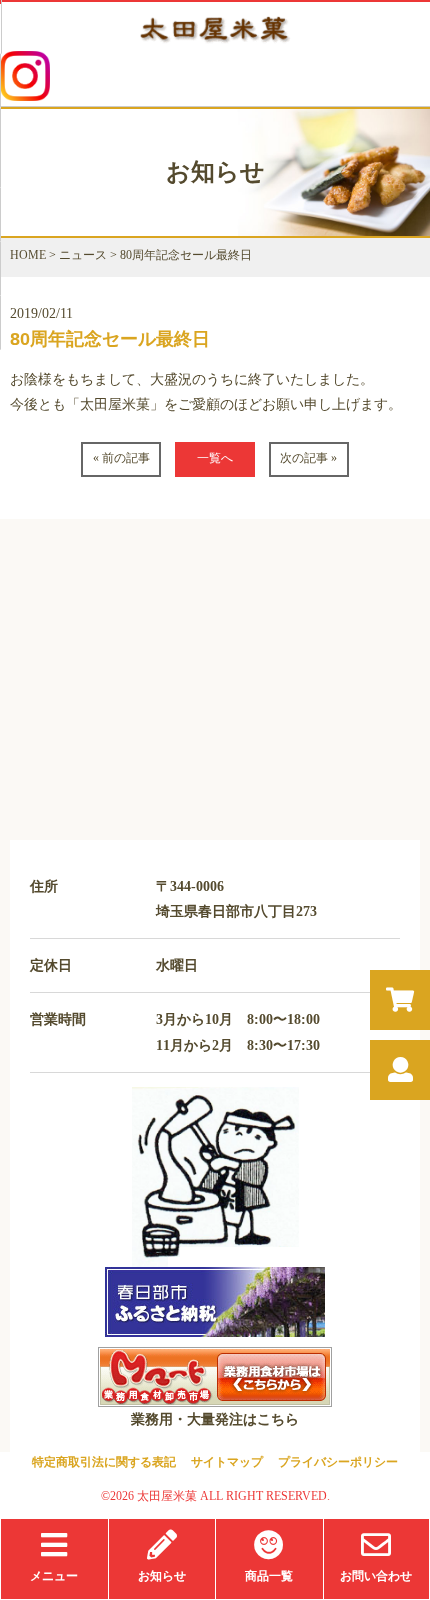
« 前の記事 (121, 458)
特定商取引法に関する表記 (104, 1462)
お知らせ (162, 1576)
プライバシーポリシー (338, 1462)
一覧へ (215, 458)
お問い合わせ (376, 1576)
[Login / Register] (400, 1070)
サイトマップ (227, 1462)
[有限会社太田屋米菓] (215, 40)
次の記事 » (308, 458)
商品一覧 (269, 1576)
